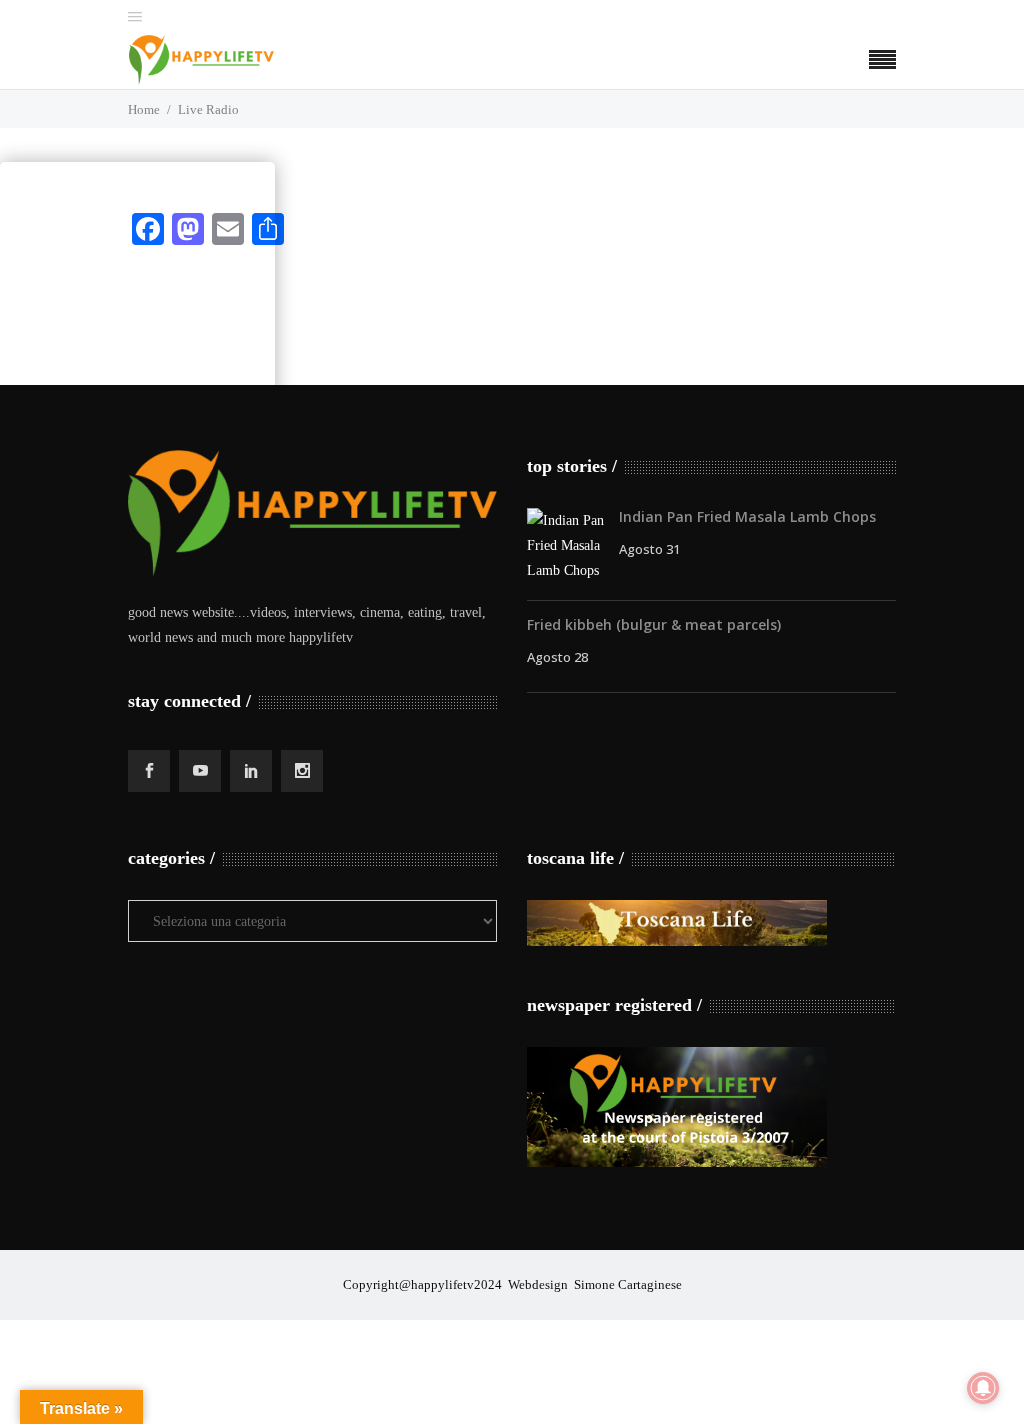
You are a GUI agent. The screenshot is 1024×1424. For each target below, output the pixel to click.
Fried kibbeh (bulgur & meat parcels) (654, 624)
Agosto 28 (557, 657)
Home (144, 109)
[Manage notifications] (983, 1388)
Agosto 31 (649, 549)
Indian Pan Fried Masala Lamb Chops (747, 516)
